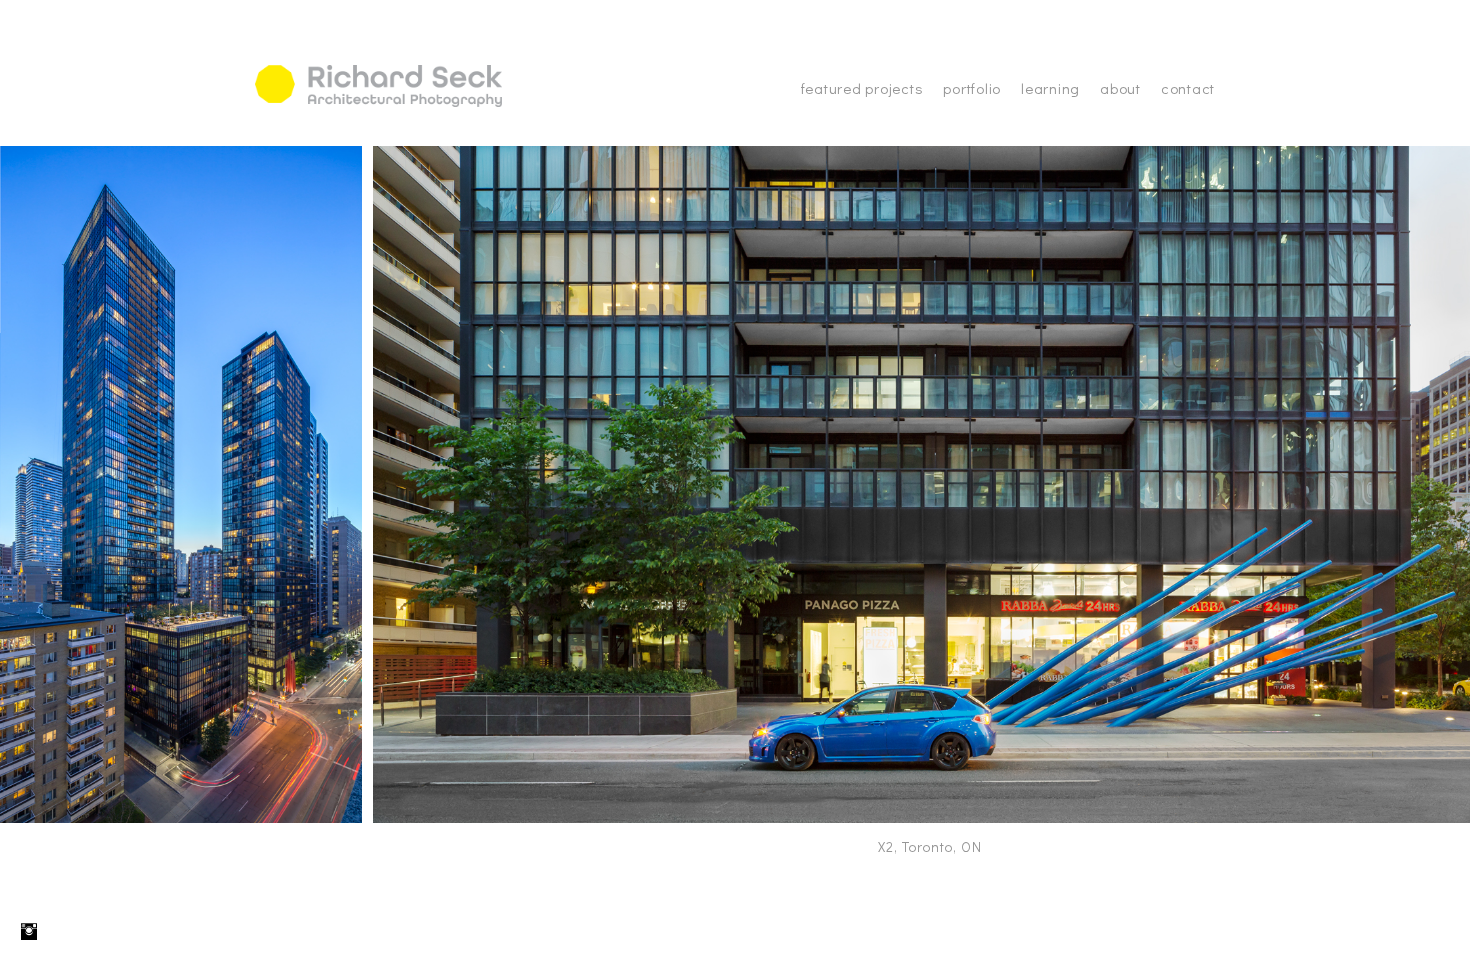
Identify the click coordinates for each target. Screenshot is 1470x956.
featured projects (862, 88)
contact (1188, 88)
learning (1050, 88)
